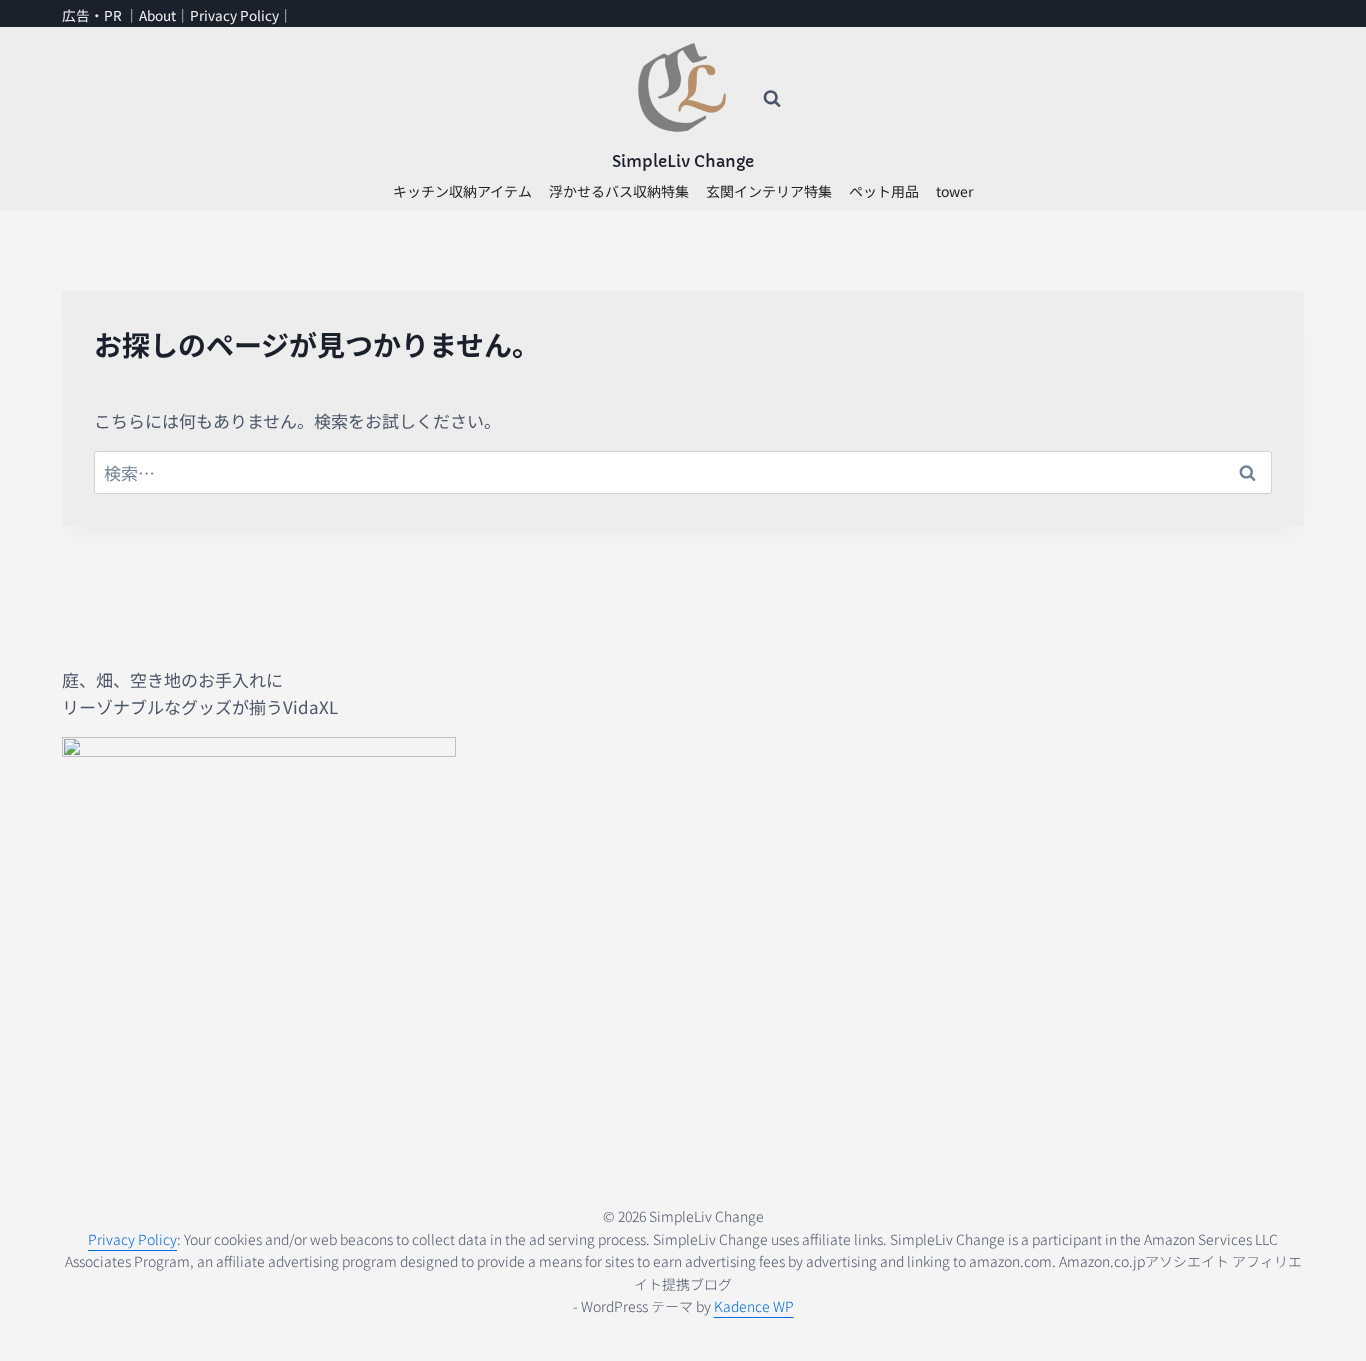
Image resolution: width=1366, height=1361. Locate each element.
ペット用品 (884, 191)
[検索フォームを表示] (772, 99)
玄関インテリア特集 (769, 191)
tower (954, 191)
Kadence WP (754, 1306)
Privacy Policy (234, 15)
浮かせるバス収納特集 (619, 191)
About (157, 15)
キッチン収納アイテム (462, 191)
